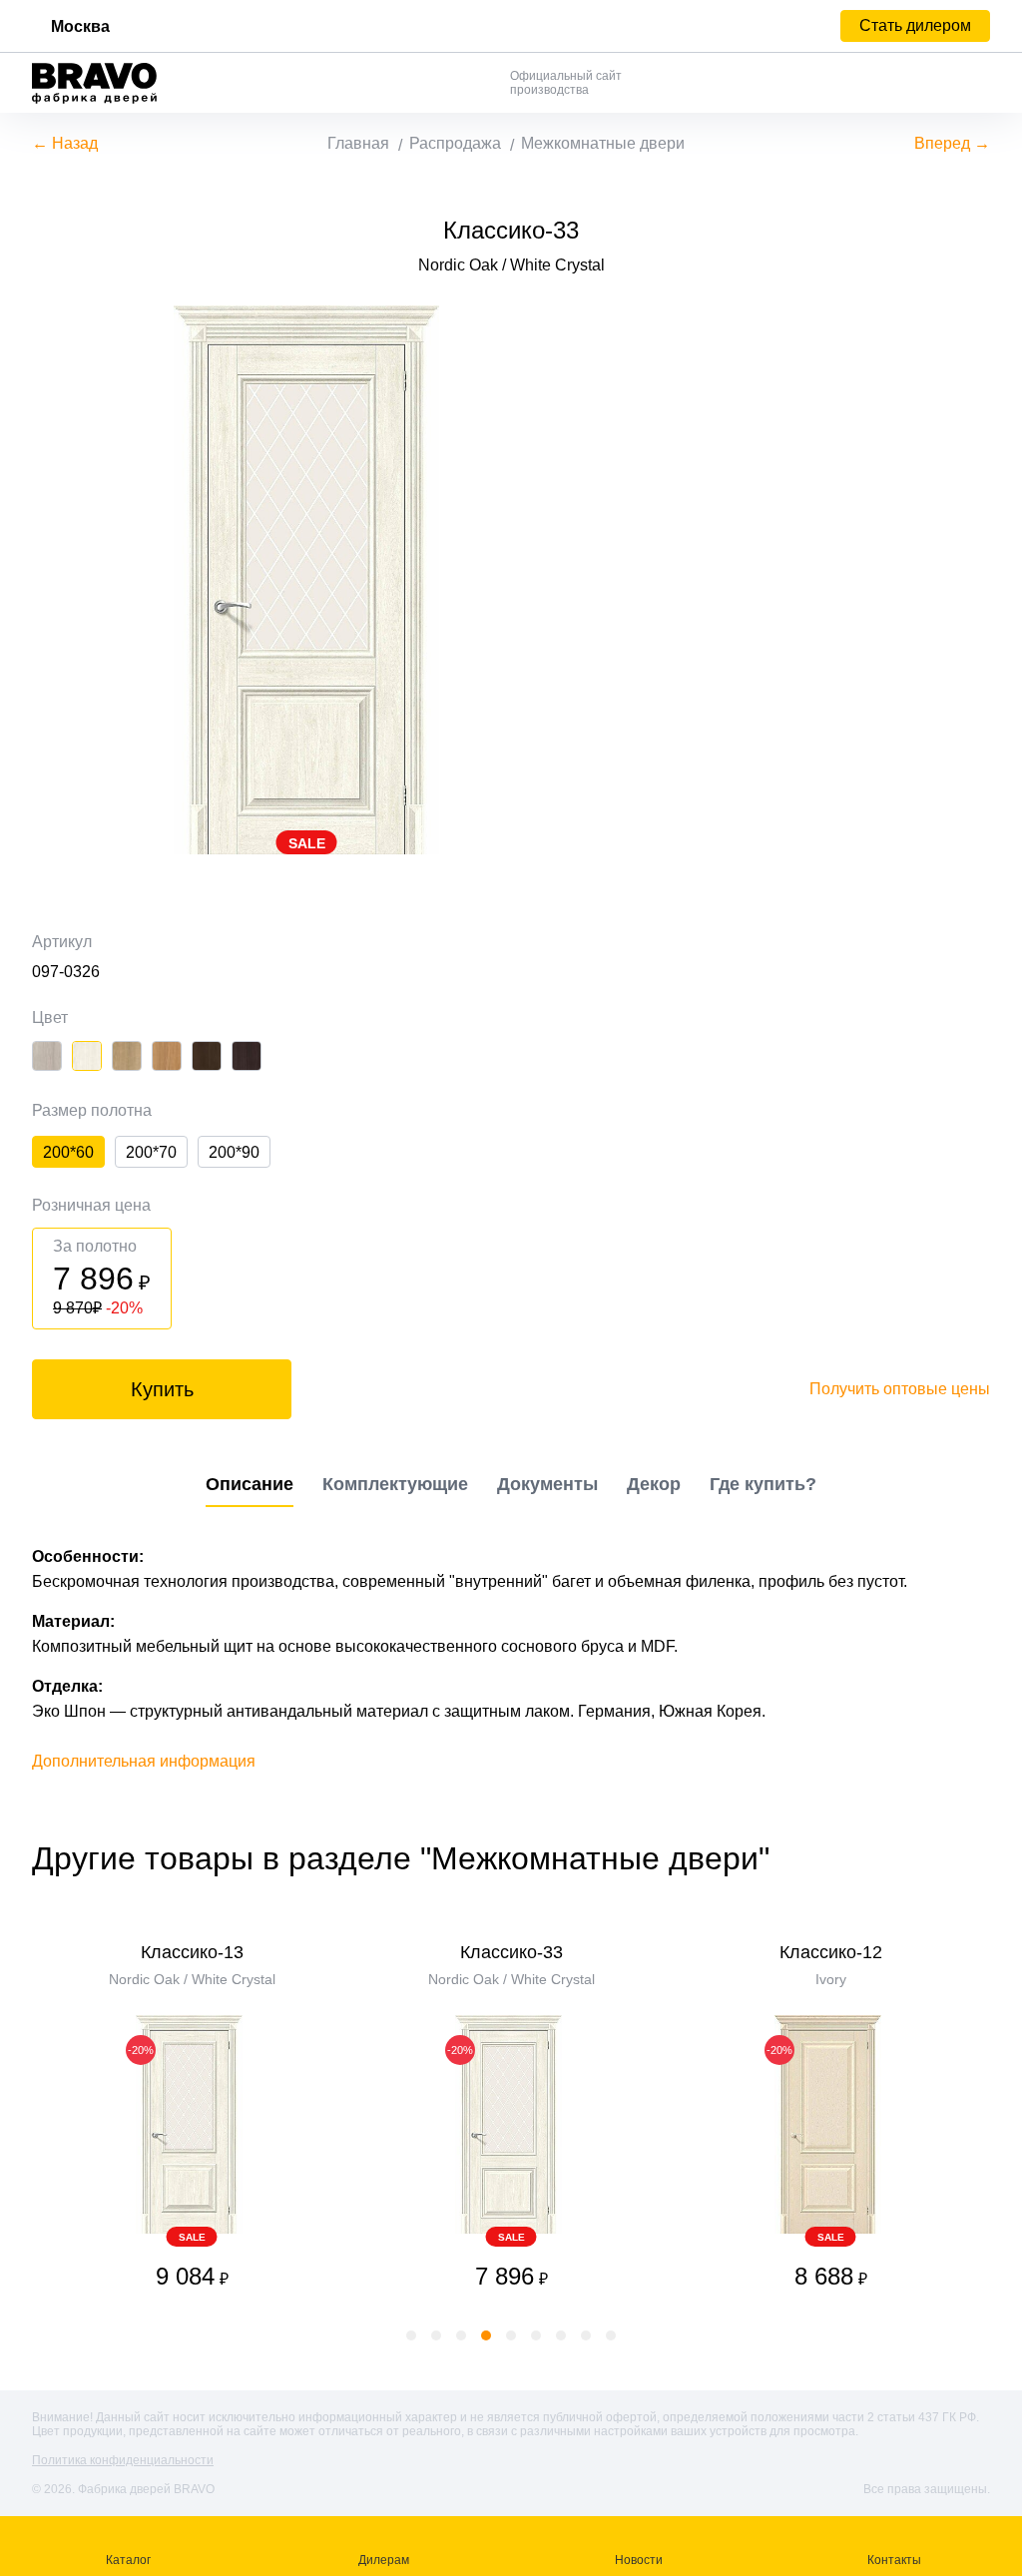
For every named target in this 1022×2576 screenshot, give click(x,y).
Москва (80, 26)
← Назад (65, 143)
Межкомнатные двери (603, 143)
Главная (358, 143)
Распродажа (455, 143)
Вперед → (952, 143)
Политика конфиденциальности (123, 2460)
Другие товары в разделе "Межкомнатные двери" (401, 1858)
